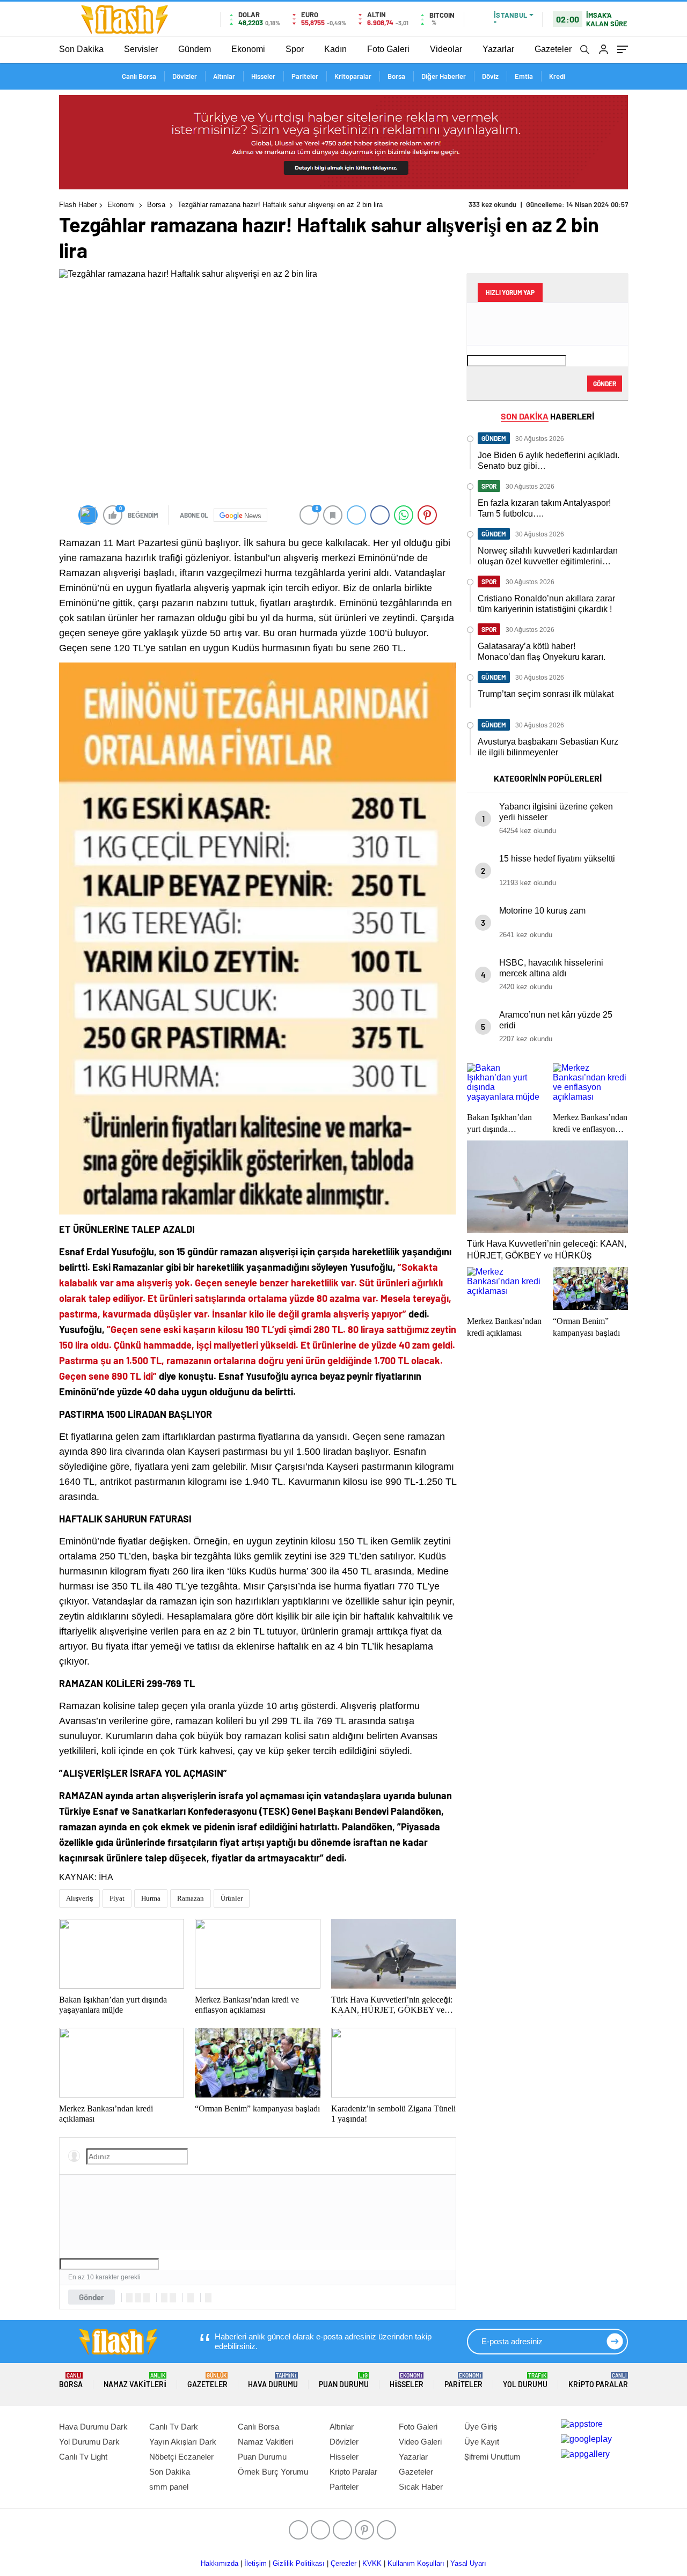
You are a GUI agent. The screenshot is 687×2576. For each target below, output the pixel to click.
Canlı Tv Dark (174, 2427)
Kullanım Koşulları (416, 2563)
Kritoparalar (353, 76)
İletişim (255, 2563)
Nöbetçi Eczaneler (181, 2457)
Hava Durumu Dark (93, 2427)
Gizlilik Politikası (299, 2563)
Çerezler (343, 2563)
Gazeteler (553, 49)
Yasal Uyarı (468, 2563)
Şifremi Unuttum (492, 2457)
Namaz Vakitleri (135, 2380)
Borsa (396, 76)
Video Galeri (420, 2442)
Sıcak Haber (421, 2487)
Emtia (524, 76)
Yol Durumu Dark (89, 2442)
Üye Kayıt (482, 2442)
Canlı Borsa (139, 76)
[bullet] (173, 2298)
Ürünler (232, 1898)
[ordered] (164, 2298)
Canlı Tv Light (83, 2457)
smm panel (169, 2487)
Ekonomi (248, 49)
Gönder (92, 2297)
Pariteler (305, 76)
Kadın (335, 49)
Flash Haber (78, 205)
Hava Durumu (273, 2380)
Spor (295, 49)
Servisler (141, 49)
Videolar (446, 49)
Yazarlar (498, 49)
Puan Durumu (344, 2380)
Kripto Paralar (598, 2380)
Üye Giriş (481, 2427)
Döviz (490, 76)
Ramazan (191, 1898)
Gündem (195, 49)
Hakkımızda (220, 2563)
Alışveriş (79, 1898)
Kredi (557, 76)
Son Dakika (81, 49)
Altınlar (224, 76)
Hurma (151, 1898)
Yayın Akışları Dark (183, 2442)
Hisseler (263, 76)
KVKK (372, 2563)
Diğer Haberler (444, 76)
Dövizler (185, 76)
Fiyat (117, 1898)
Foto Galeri (388, 49)
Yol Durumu (525, 2380)
